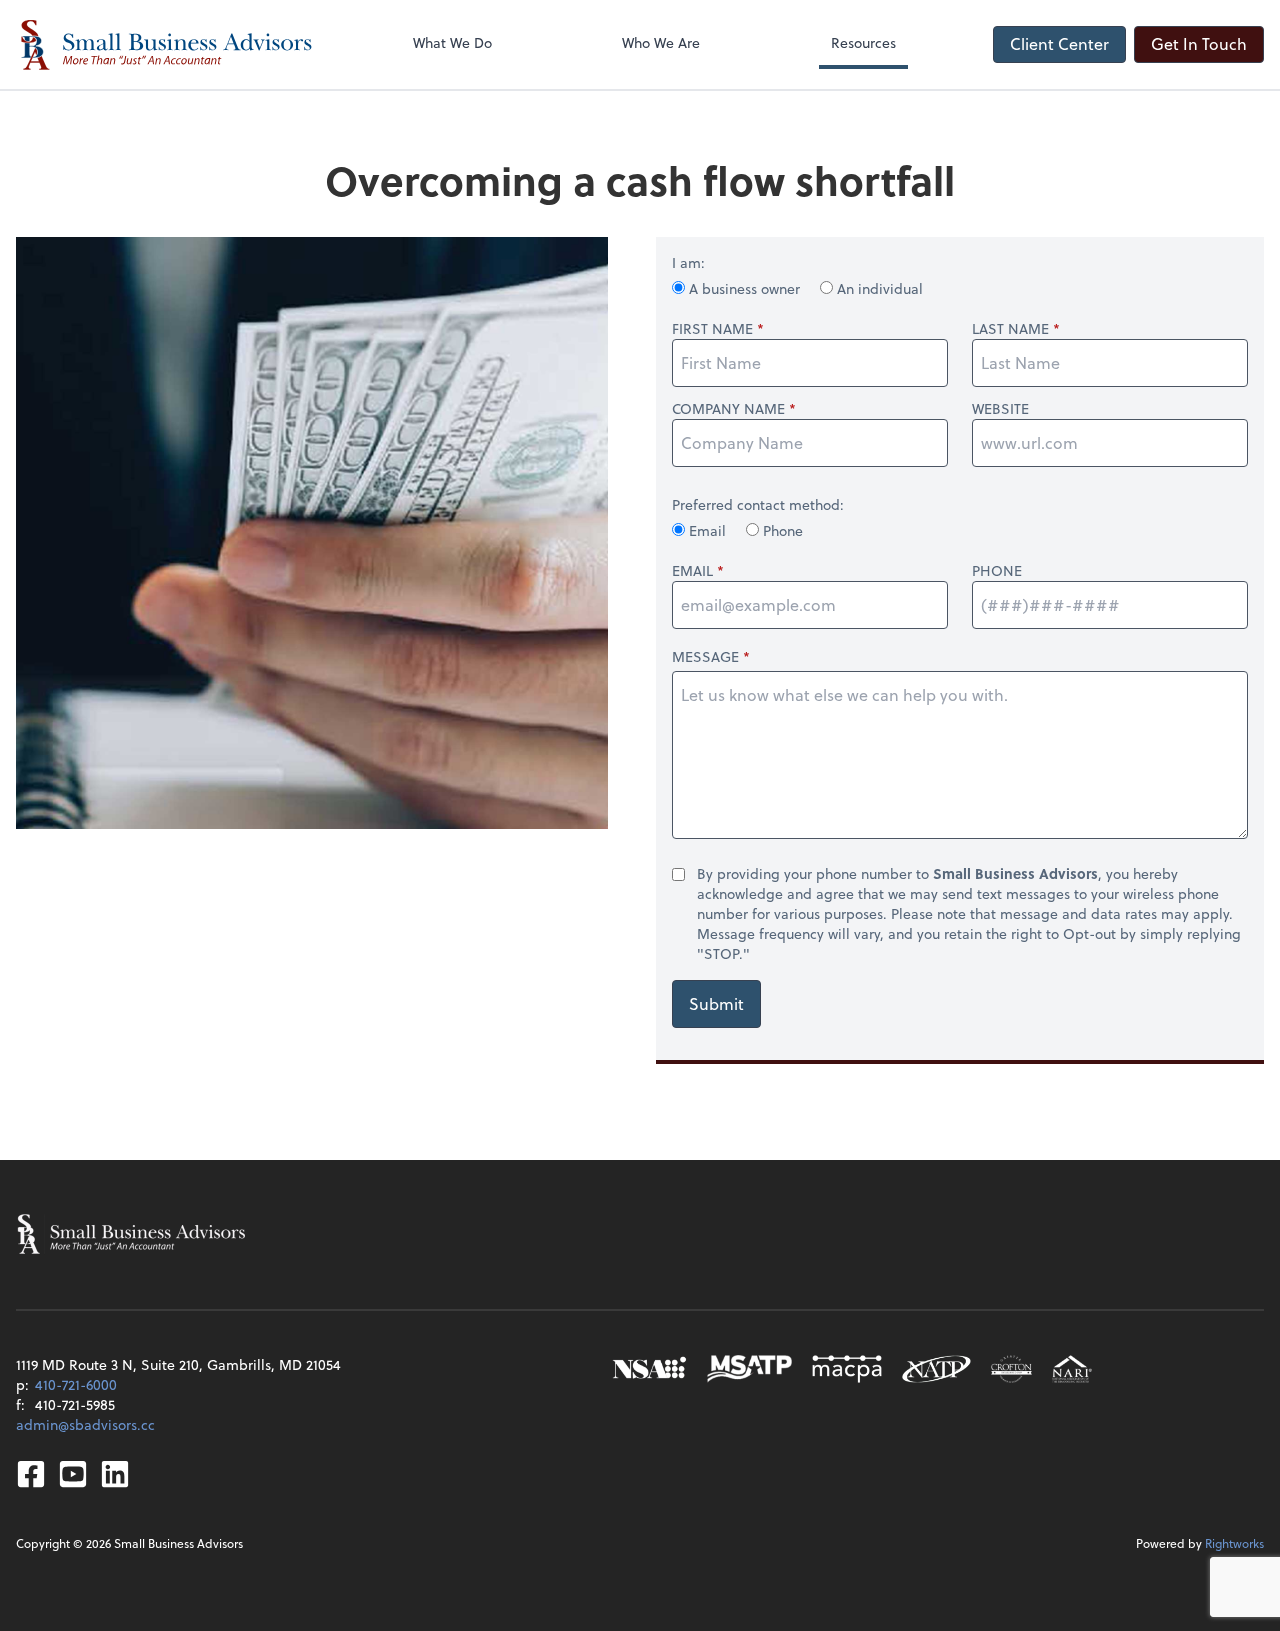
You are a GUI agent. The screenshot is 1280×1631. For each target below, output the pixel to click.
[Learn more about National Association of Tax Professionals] (936, 1369)
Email (707, 530)
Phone (781, 530)
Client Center (1059, 43)
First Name (712, 329)
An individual (878, 288)
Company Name (728, 409)
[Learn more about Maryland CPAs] (847, 1369)
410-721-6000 (76, 1384)
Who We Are (661, 42)
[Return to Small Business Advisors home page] (166, 44)
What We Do (452, 42)
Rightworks (1234, 1543)
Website (1000, 409)
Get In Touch (1199, 43)
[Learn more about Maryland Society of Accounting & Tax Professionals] (749, 1369)
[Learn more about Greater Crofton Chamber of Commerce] (1011, 1369)
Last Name (1010, 329)
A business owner (744, 288)
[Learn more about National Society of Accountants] (649, 1369)
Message (705, 656)
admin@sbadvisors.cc (85, 1424)
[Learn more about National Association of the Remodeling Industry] (1072, 1369)
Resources (863, 42)
